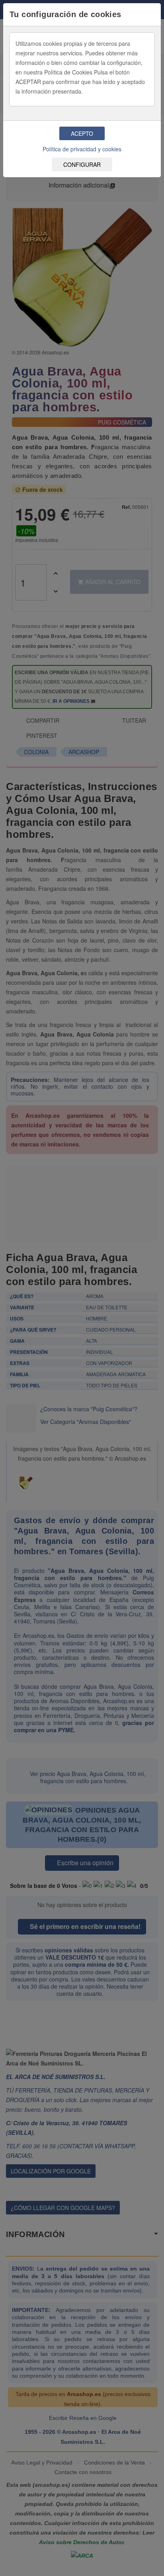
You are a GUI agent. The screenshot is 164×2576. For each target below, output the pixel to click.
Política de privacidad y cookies (82, 149)
